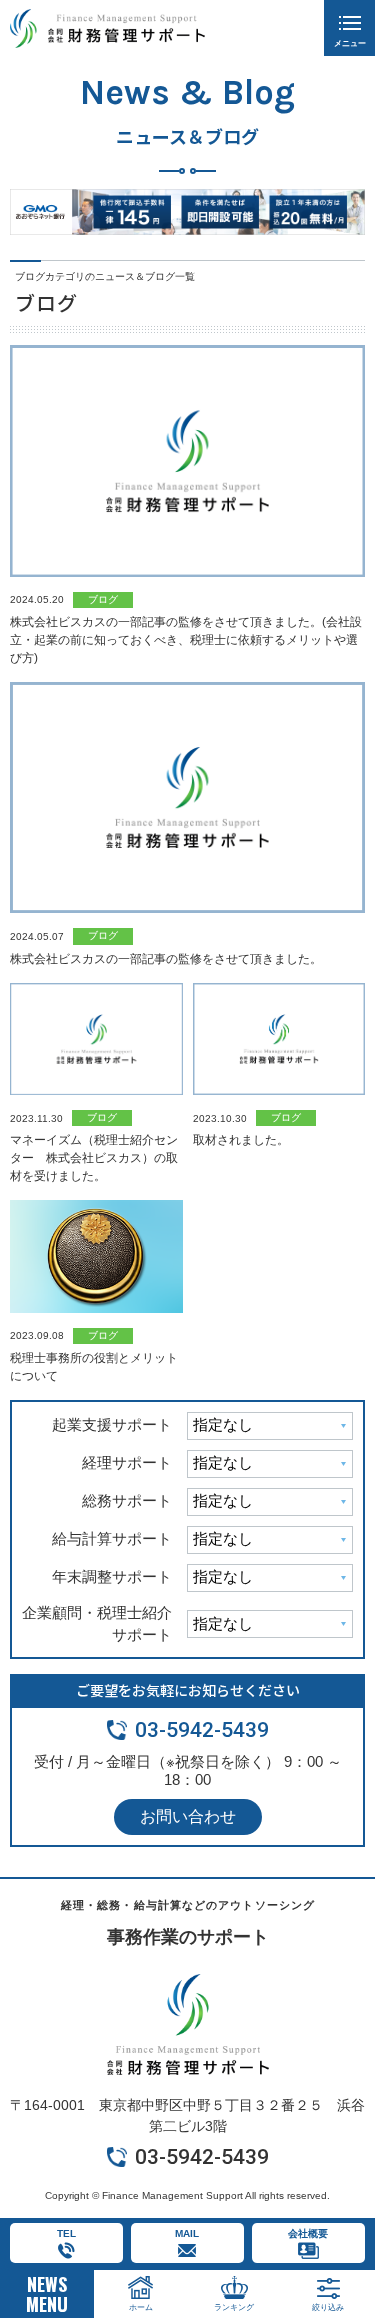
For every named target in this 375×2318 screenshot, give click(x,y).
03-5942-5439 (202, 1730)
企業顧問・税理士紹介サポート (97, 1624)
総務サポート (127, 1500)
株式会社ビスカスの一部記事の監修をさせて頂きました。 (166, 959)
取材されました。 (241, 1140)
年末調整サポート (112, 1576)
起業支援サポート (112, 1424)
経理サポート (127, 1462)
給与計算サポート (112, 1538)
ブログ (103, 599)
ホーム (141, 2307)
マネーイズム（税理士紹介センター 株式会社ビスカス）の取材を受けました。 (94, 1158)
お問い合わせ (188, 1816)
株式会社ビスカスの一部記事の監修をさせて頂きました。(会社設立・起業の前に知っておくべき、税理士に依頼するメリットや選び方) (186, 640)
